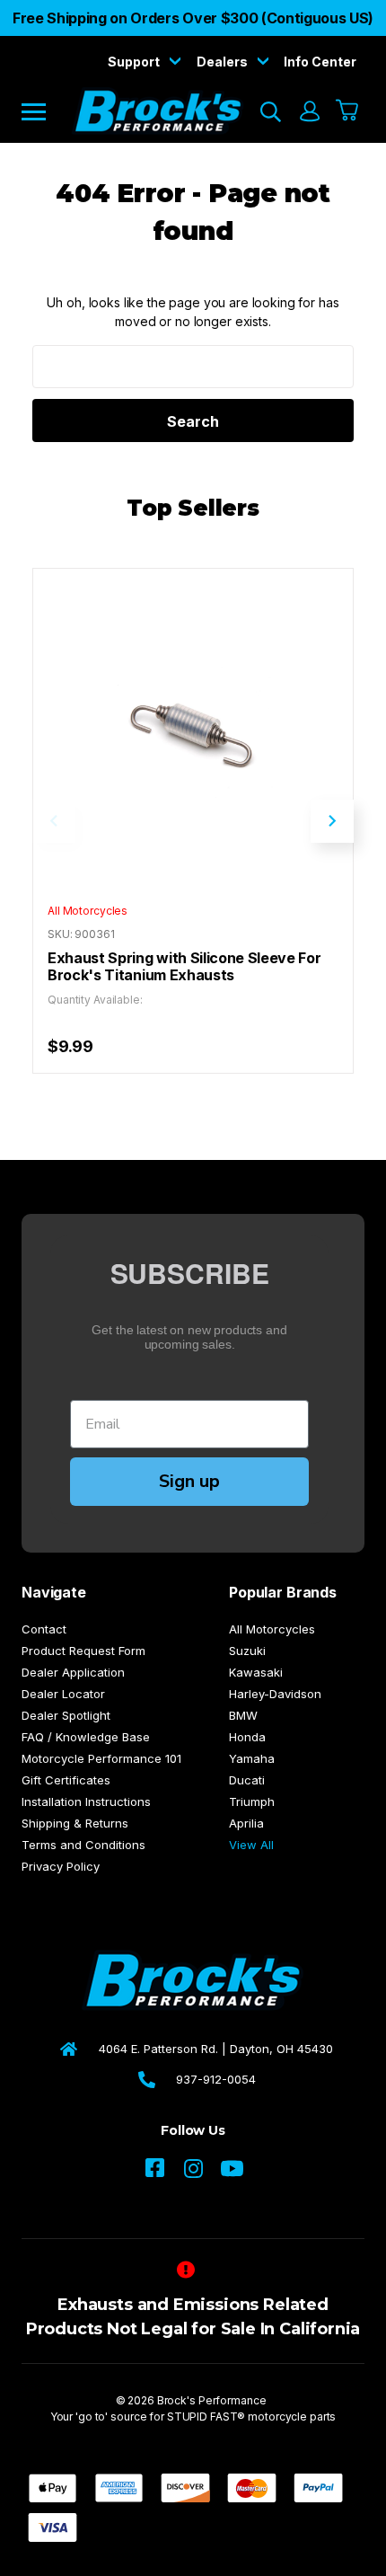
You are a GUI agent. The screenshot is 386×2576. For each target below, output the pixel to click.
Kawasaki (256, 1672)
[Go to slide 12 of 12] (54, 821)
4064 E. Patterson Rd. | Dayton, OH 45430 (216, 2049)
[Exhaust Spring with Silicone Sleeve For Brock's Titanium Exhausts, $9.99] (193, 729)
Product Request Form (83, 1651)
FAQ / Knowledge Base (86, 1737)
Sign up (189, 1481)
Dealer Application (73, 1672)
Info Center (320, 62)
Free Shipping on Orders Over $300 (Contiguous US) (193, 18)
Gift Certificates (66, 1780)
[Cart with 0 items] (348, 111)
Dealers (224, 62)
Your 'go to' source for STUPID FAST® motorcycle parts (193, 2417)
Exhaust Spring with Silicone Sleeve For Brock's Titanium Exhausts (184, 967)
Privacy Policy (61, 1866)
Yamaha (252, 1758)
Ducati (247, 1780)
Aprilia (246, 1823)
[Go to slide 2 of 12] (332, 821)
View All (251, 1845)
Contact (44, 1629)
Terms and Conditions (83, 1845)
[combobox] (193, 367)
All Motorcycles (272, 1629)
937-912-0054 (216, 2079)
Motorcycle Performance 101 (101, 1758)
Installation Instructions (86, 1801)
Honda (247, 1737)
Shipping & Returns (75, 1823)
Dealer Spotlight (66, 1715)
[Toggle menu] (46, 111)
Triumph (252, 1801)
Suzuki (247, 1651)
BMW (243, 1715)
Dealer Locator (63, 1694)
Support (135, 62)
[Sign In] (309, 111)
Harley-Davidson (275, 1694)
